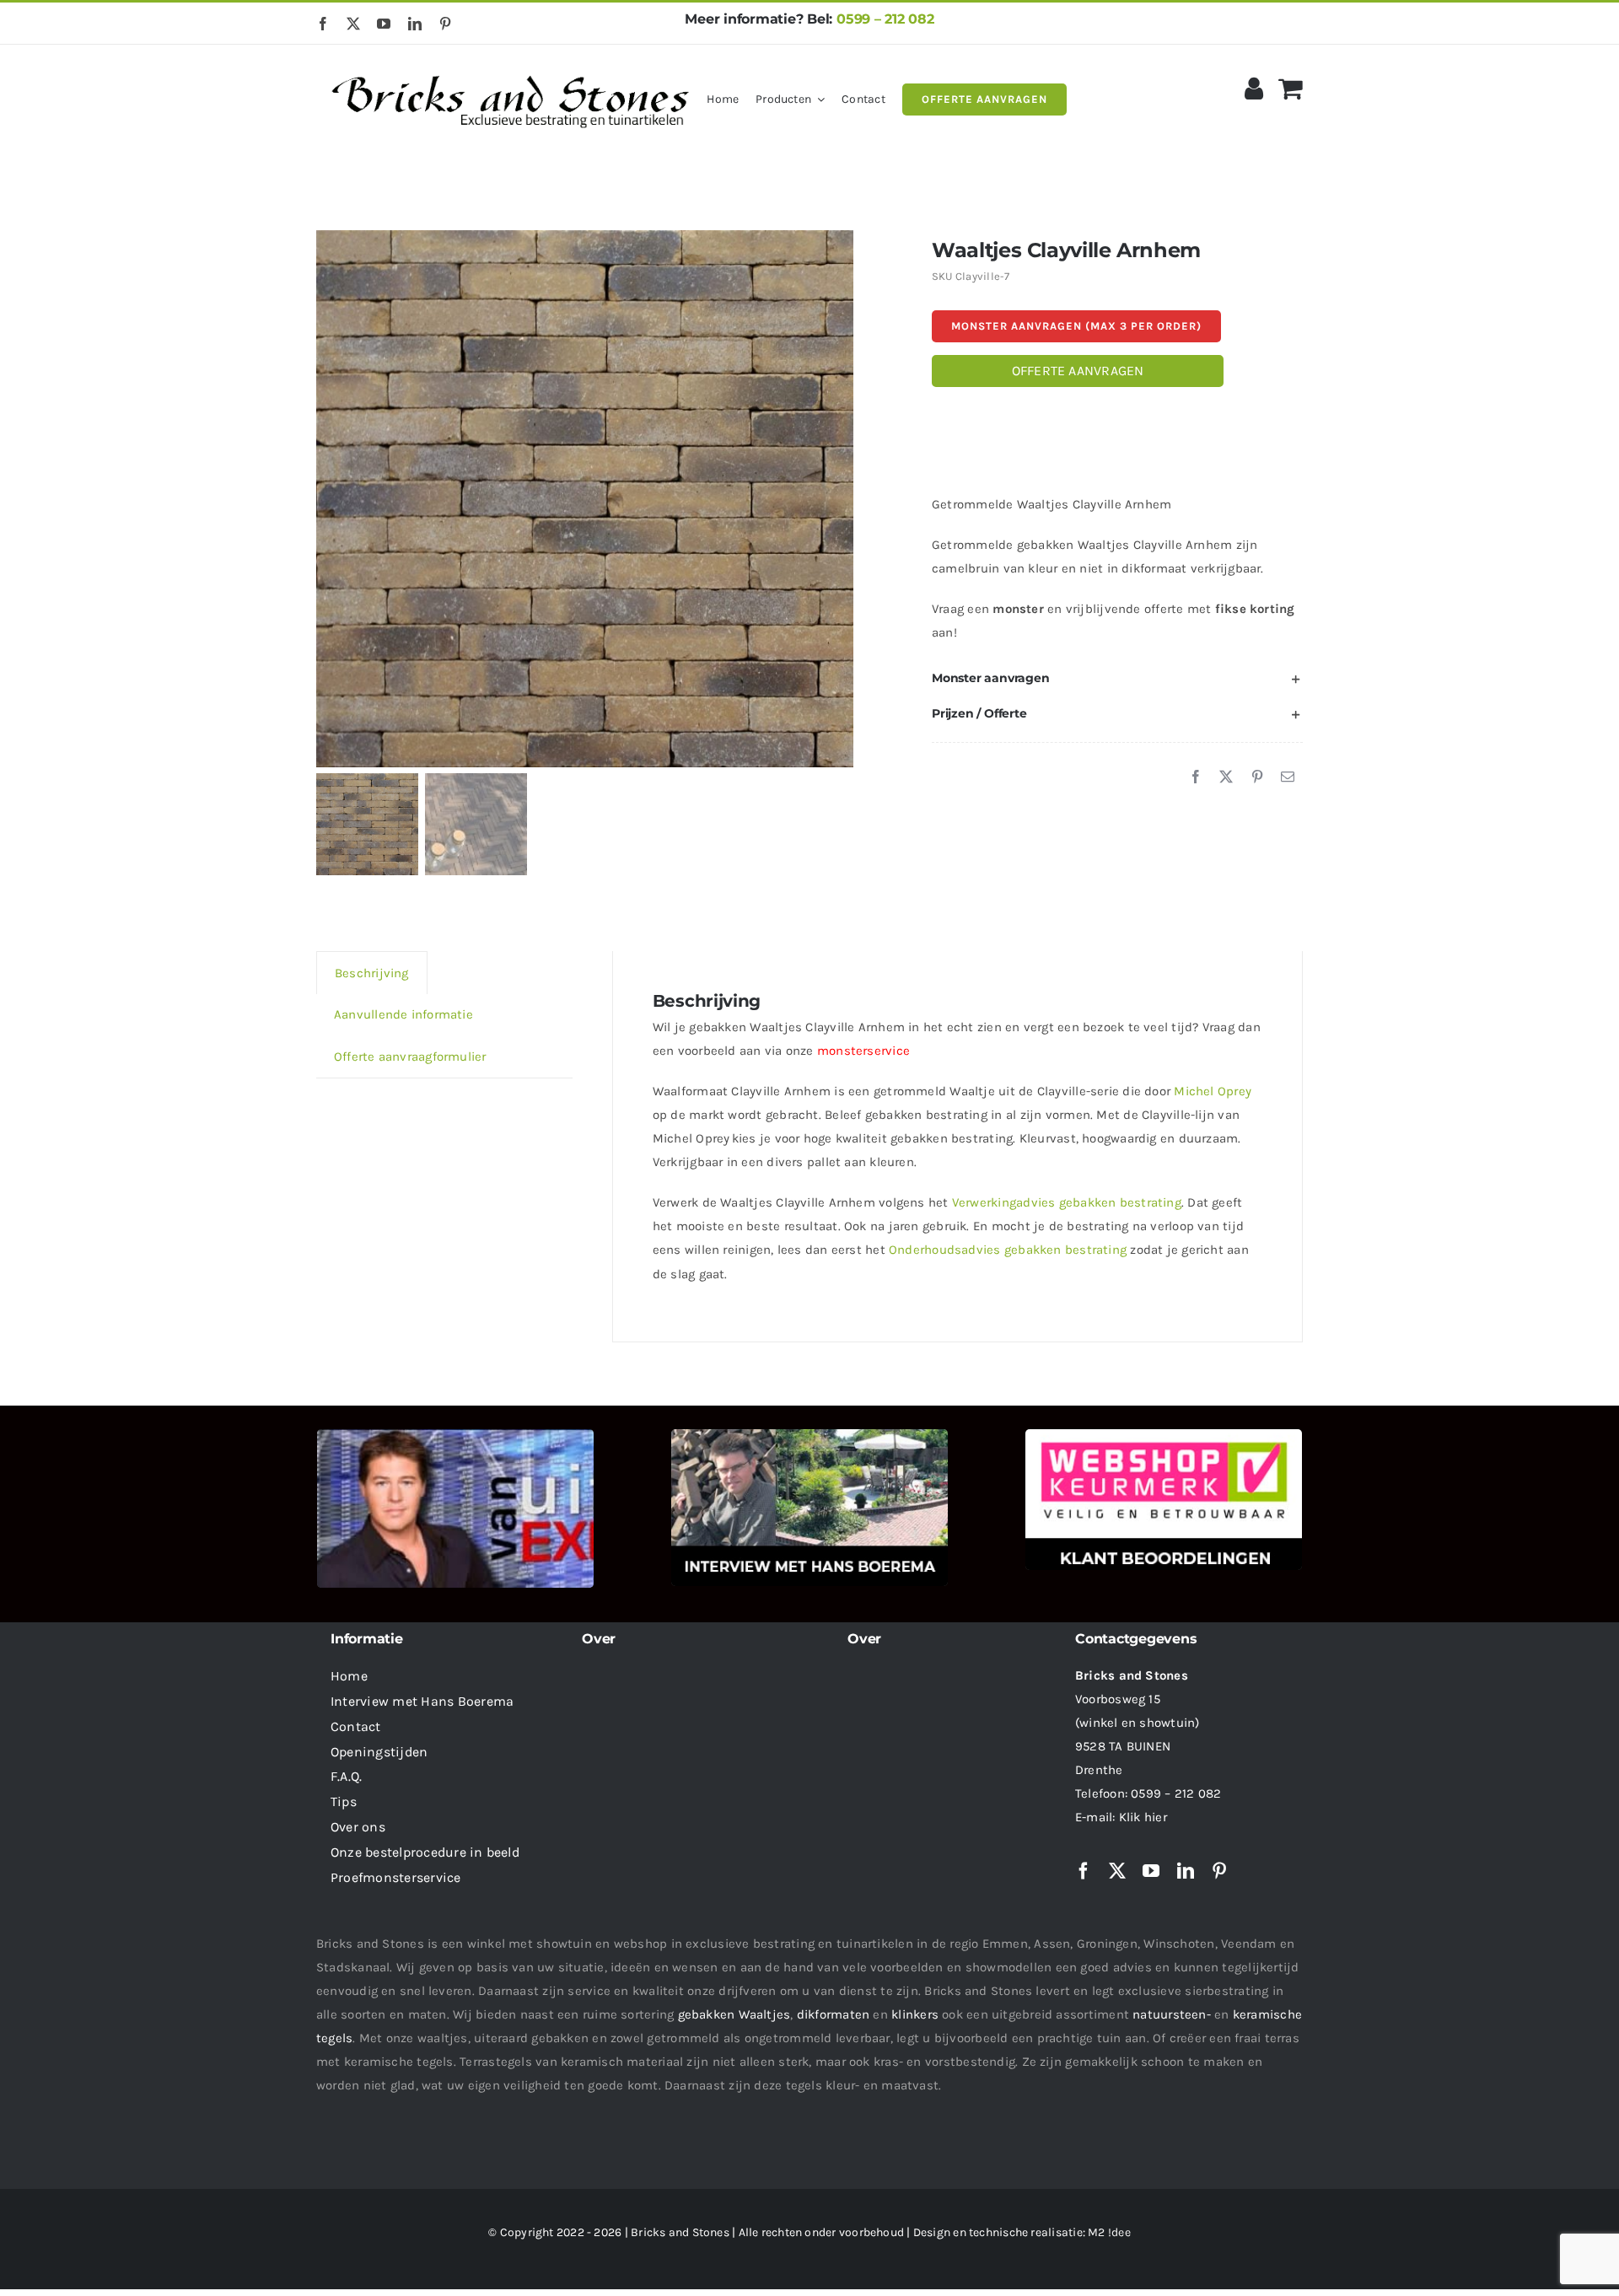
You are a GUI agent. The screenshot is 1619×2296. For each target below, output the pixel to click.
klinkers (915, 2014)
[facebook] (323, 24)
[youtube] (384, 24)
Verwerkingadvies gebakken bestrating (1067, 1202)
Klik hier (1143, 1817)
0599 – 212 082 (885, 19)
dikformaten (833, 2014)
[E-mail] (1288, 777)
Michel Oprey (1213, 1091)
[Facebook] (1196, 777)
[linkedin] (415, 24)
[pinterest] (445, 24)
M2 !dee (1109, 2232)
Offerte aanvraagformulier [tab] (410, 1057)
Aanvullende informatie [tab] (403, 1014)
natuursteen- (1172, 2014)
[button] (1117, 679)
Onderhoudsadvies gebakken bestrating (1008, 1250)
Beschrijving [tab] (372, 973)
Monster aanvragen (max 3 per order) (1076, 326)
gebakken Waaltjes (734, 2014)
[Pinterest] (1257, 777)
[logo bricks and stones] (511, 67)
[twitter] (353, 24)
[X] (1226, 777)
